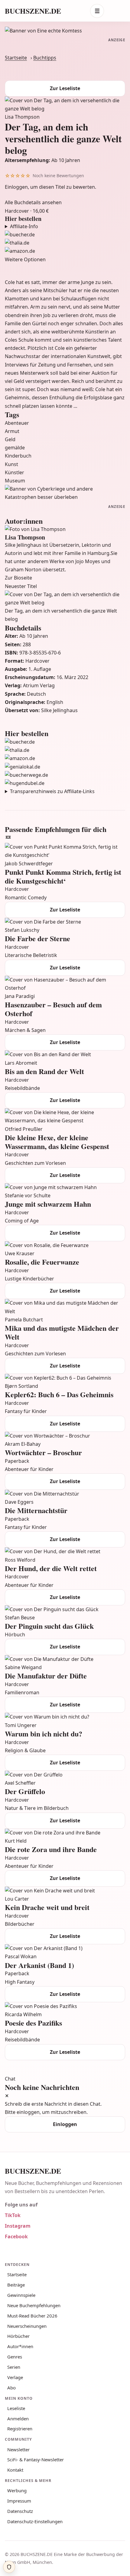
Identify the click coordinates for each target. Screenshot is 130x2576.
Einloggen (16, 187)
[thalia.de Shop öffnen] (65, 243)
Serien (14, 2367)
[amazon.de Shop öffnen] (65, 251)
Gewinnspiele (21, 2295)
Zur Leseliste (65, 88)
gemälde (15, 448)
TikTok (13, 2215)
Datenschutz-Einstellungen (35, 2521)
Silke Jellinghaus (59, 710)
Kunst (11, 464)
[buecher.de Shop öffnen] (65, 235)
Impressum (19, 2501)
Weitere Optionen (25, 259)
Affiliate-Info (24, 226)
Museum (15, 481)
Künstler (15, 472)
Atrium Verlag (39, 685)
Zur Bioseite (18, 578)
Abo (11, 2388)
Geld (10, 439)
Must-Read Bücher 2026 (32, 2316)
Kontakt (15, 2470)
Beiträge (16, 2285)
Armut (12, 431)
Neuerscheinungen (27, 2326)
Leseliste (16, 2408)
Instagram (18, 2226)
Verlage (15, 2377)
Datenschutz (20, 2511)
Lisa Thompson (22, 117)
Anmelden (18, 2419)
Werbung (17, 2490)
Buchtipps (45, 58)
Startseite (16, 58)
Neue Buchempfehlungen (34, 2305)
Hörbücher (18, 2336)
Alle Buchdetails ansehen (33, 202)
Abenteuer (17, 423)
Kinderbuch (18, 456)
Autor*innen (20, 2346)
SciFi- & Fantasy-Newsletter (36, 2459)
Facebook (16, 2236)
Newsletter (18, 2449)
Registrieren (20, 2429)
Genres (15, 2357)
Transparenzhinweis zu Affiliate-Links (52, 791)
